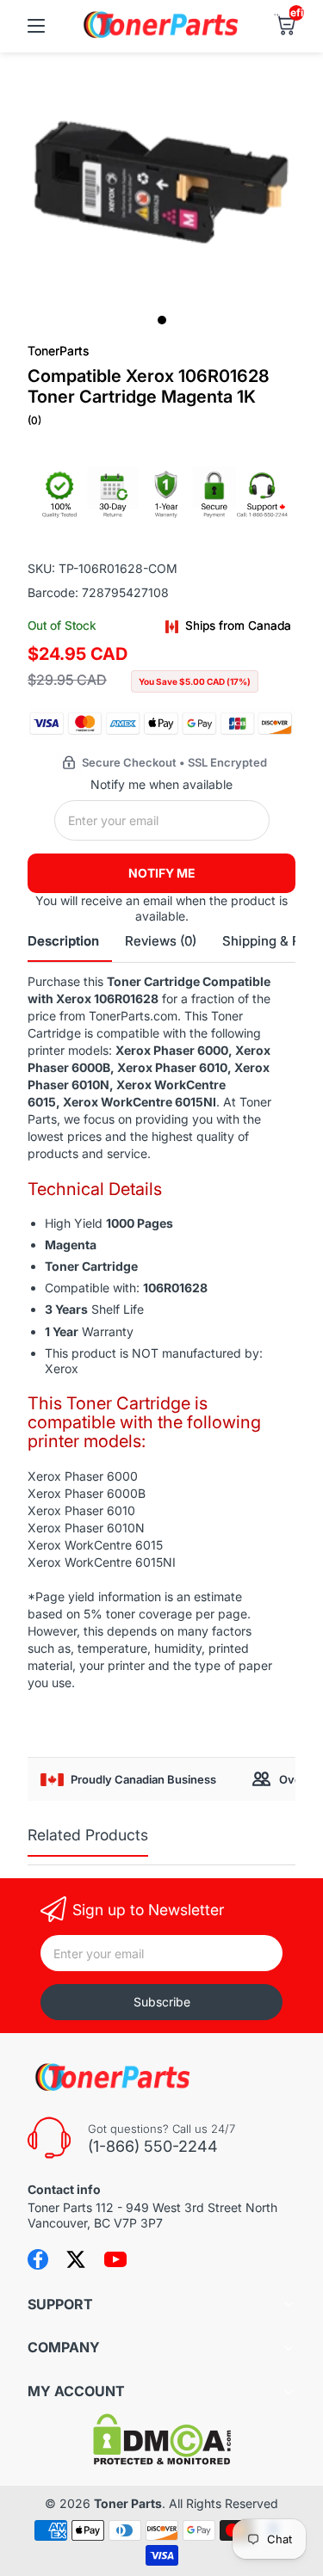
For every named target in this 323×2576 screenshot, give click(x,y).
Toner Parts (128, 2503)
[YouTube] (115, 2259)
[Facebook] (38, 2259)
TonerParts (58, 351)
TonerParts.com (133, 1016)
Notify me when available (161, 784)
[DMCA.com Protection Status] (162, 2460)
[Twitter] (76, 2259)
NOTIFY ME (162, 873)
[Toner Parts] (162, 36)
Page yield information (98, 1596)
